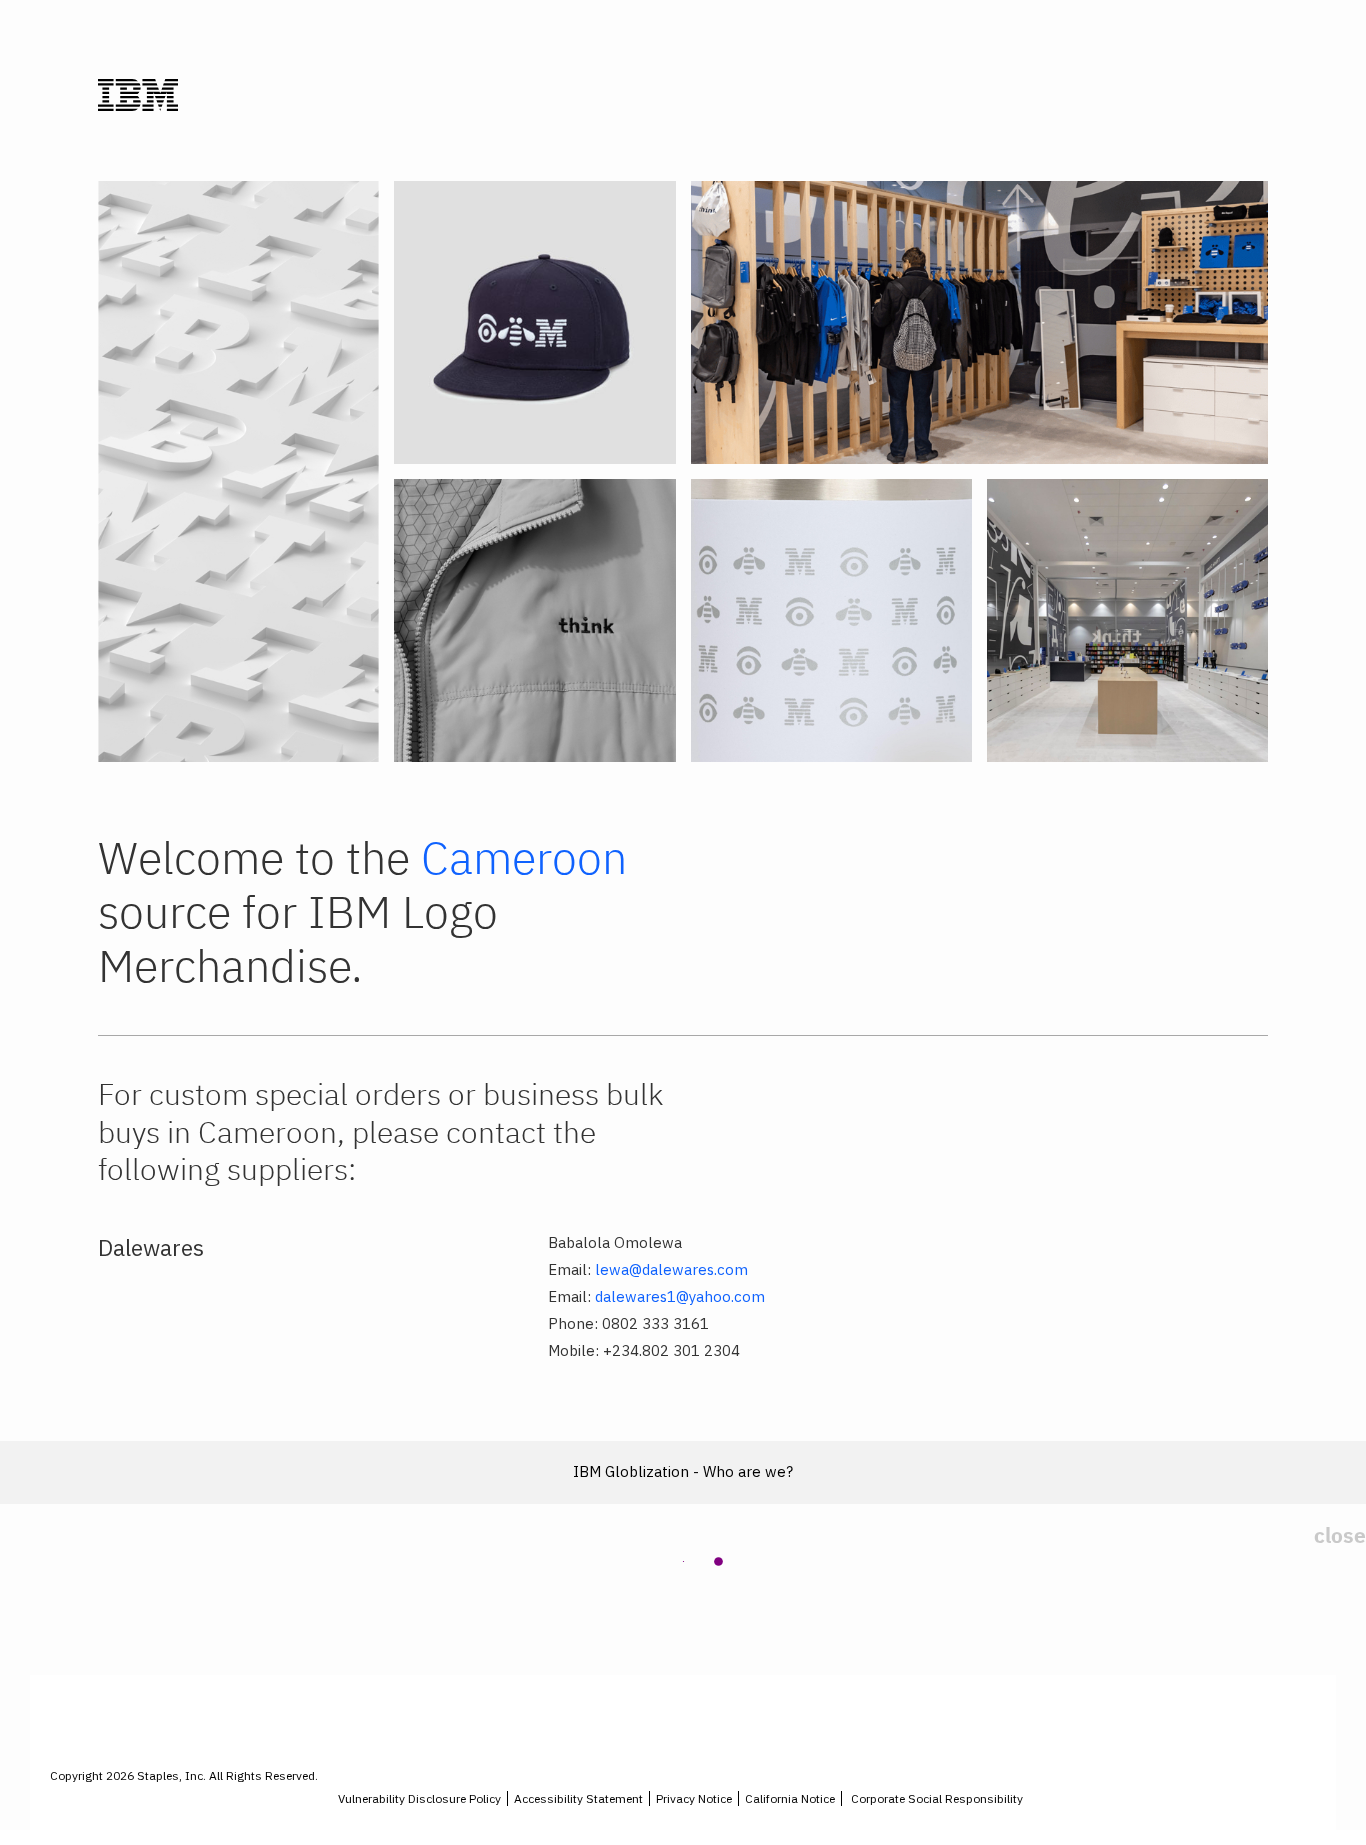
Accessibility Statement (578, 1798)
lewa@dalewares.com (671, 1269)
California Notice (790, 1798)
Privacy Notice (694, 1798)
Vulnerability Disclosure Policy (419, 1798)
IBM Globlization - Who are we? (683, 1471)
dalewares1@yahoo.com (680, 1296)
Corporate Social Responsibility (937, 1798)
